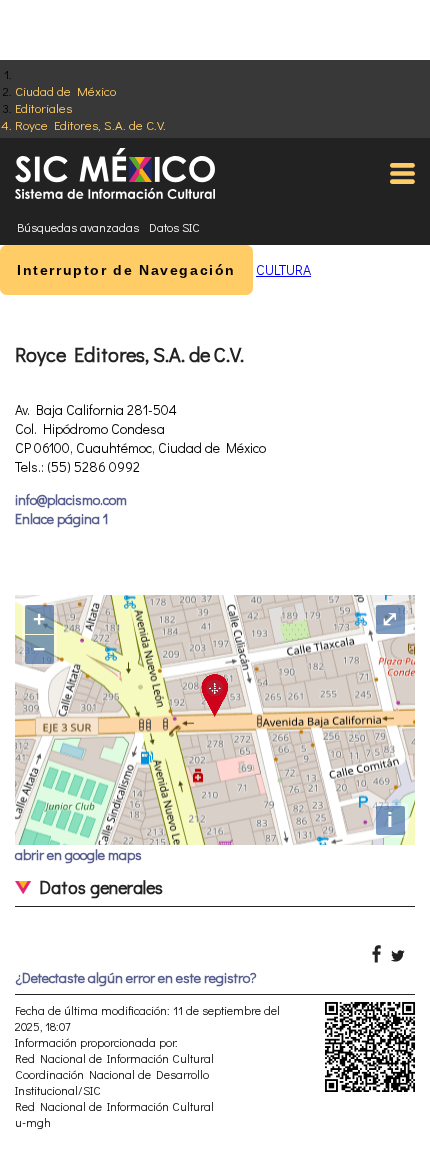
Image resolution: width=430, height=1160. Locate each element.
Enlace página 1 (61, 518)
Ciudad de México (65, 90)
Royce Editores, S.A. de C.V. (90, 124)
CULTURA (283, 269)
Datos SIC (174, 227)
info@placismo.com (71, 499)
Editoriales (43, 107)
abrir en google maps (78, 854)
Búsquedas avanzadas (78, 227)
